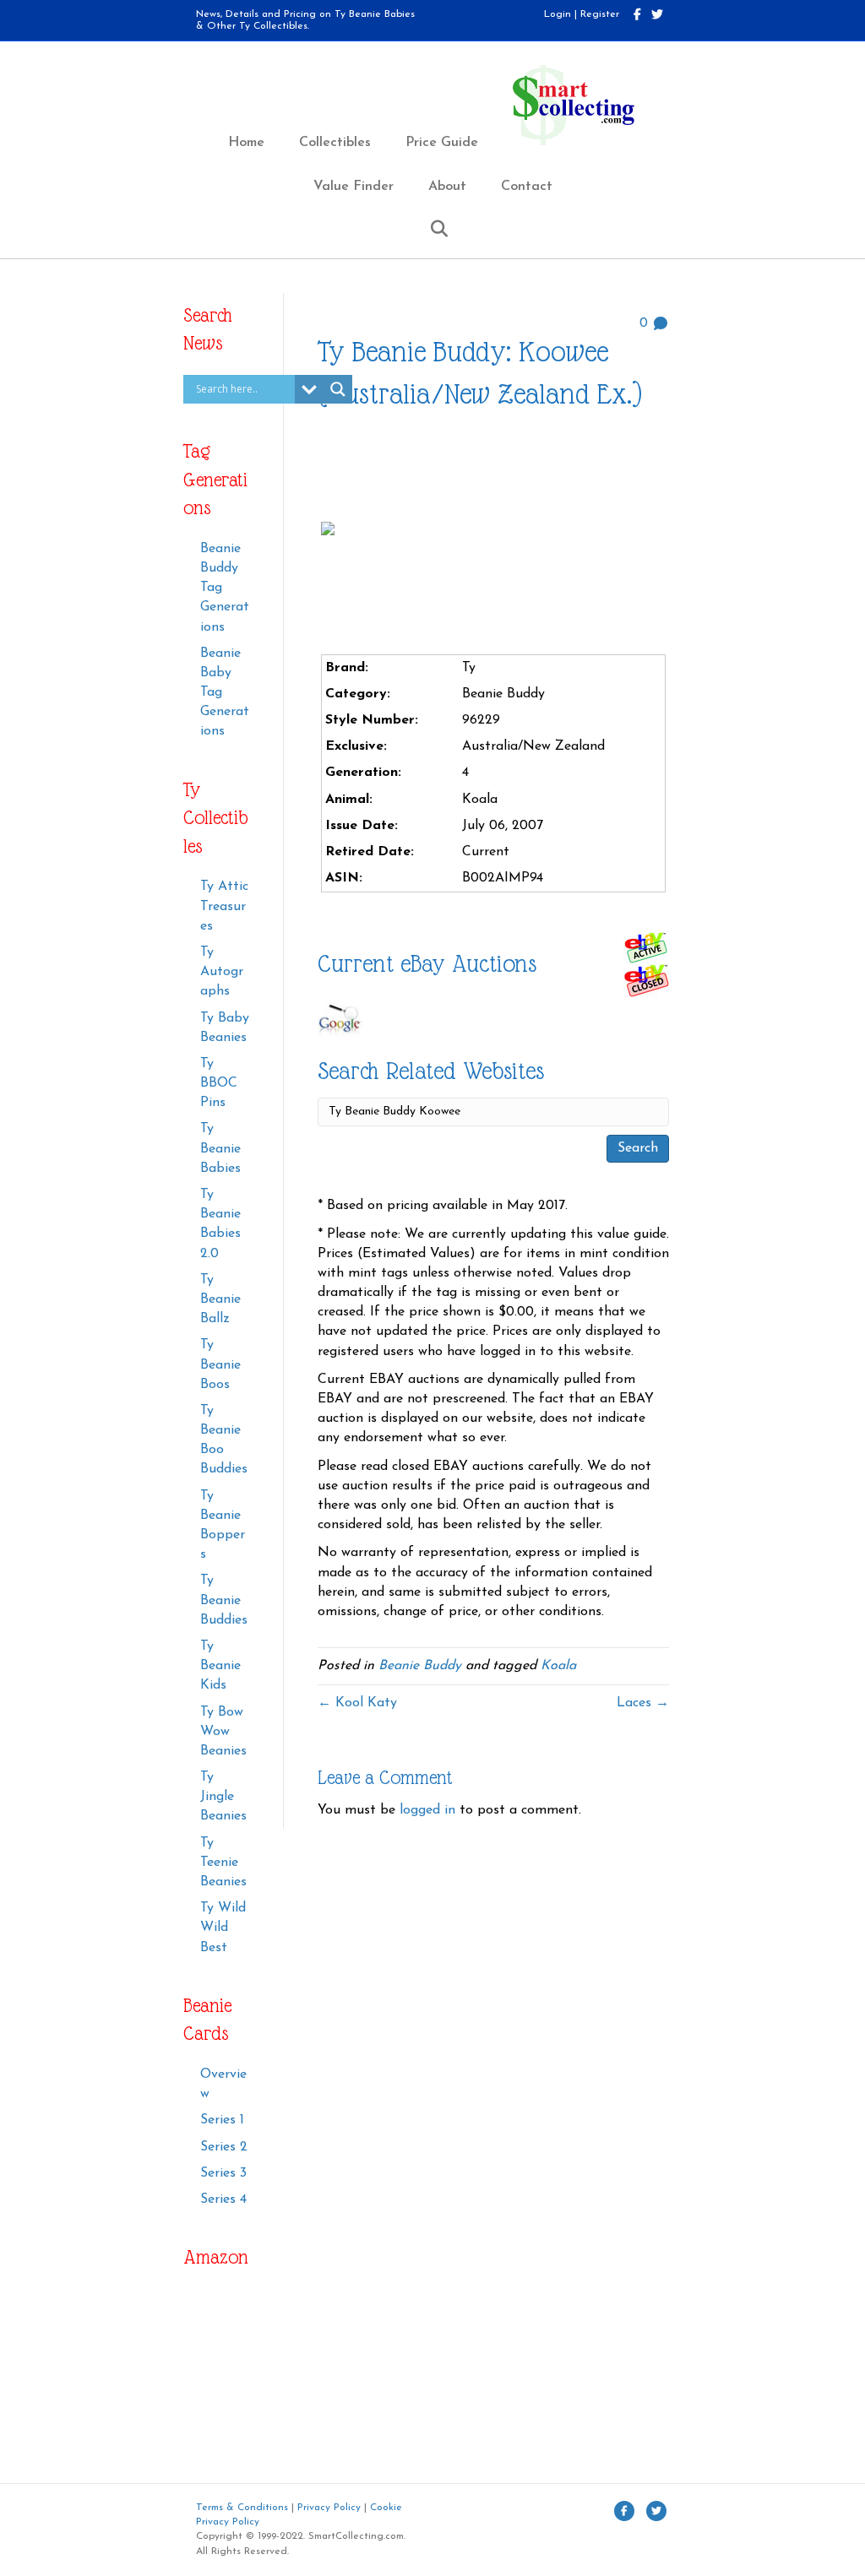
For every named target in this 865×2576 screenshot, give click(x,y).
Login (558, 14)
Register (600, 14)
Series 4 (223, 2199)
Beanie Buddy (420, 1666)
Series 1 (222, 2120)
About (447, 187)
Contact (527, 187)
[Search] (433, 229)
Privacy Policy (329, 2508)
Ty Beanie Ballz (220, 1299)
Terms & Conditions (242, 2508)
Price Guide (442, 143)
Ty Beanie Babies (220, 1148)
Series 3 (223, 2173)
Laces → (643, 1703)
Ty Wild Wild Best (223, 1928)
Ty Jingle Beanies (223, 1797)
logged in (427, 1810)
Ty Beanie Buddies (224, 1600)
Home (246, 143)
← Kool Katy (357, 1703)
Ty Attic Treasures (224, 906)
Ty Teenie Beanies (223, 1863)
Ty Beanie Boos (220, 1364)
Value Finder (354, 187)
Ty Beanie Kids (220, 1666)
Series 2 (224, 2147)
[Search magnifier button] (338, 389)
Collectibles (335, 143)
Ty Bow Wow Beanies (223, 1732)
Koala (558, 1666)
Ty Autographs (222, 972)
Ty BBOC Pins (219, 1083)
